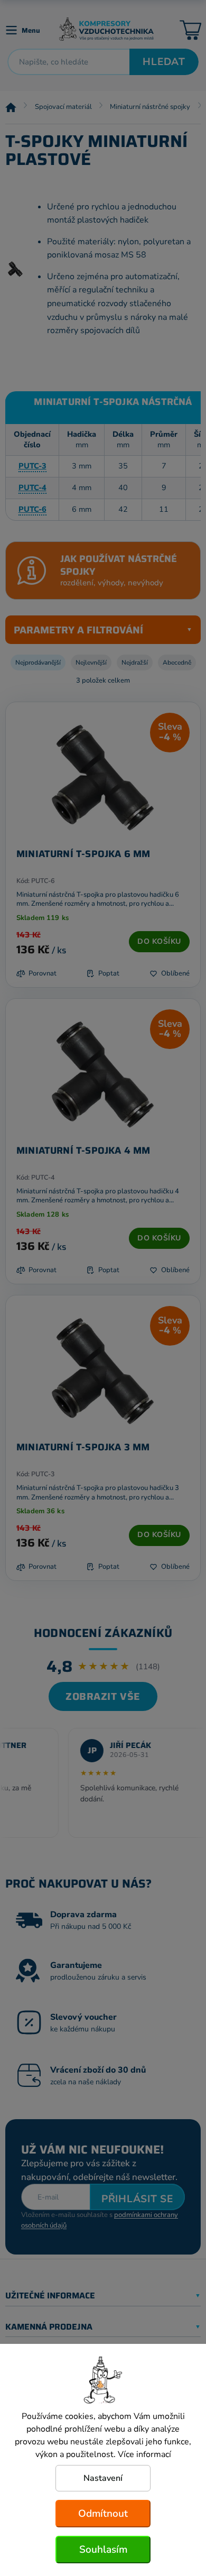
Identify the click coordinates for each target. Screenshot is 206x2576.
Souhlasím (103, 2550)
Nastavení (103, 2478)
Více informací (144, 2454)
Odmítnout (103, 2514)
